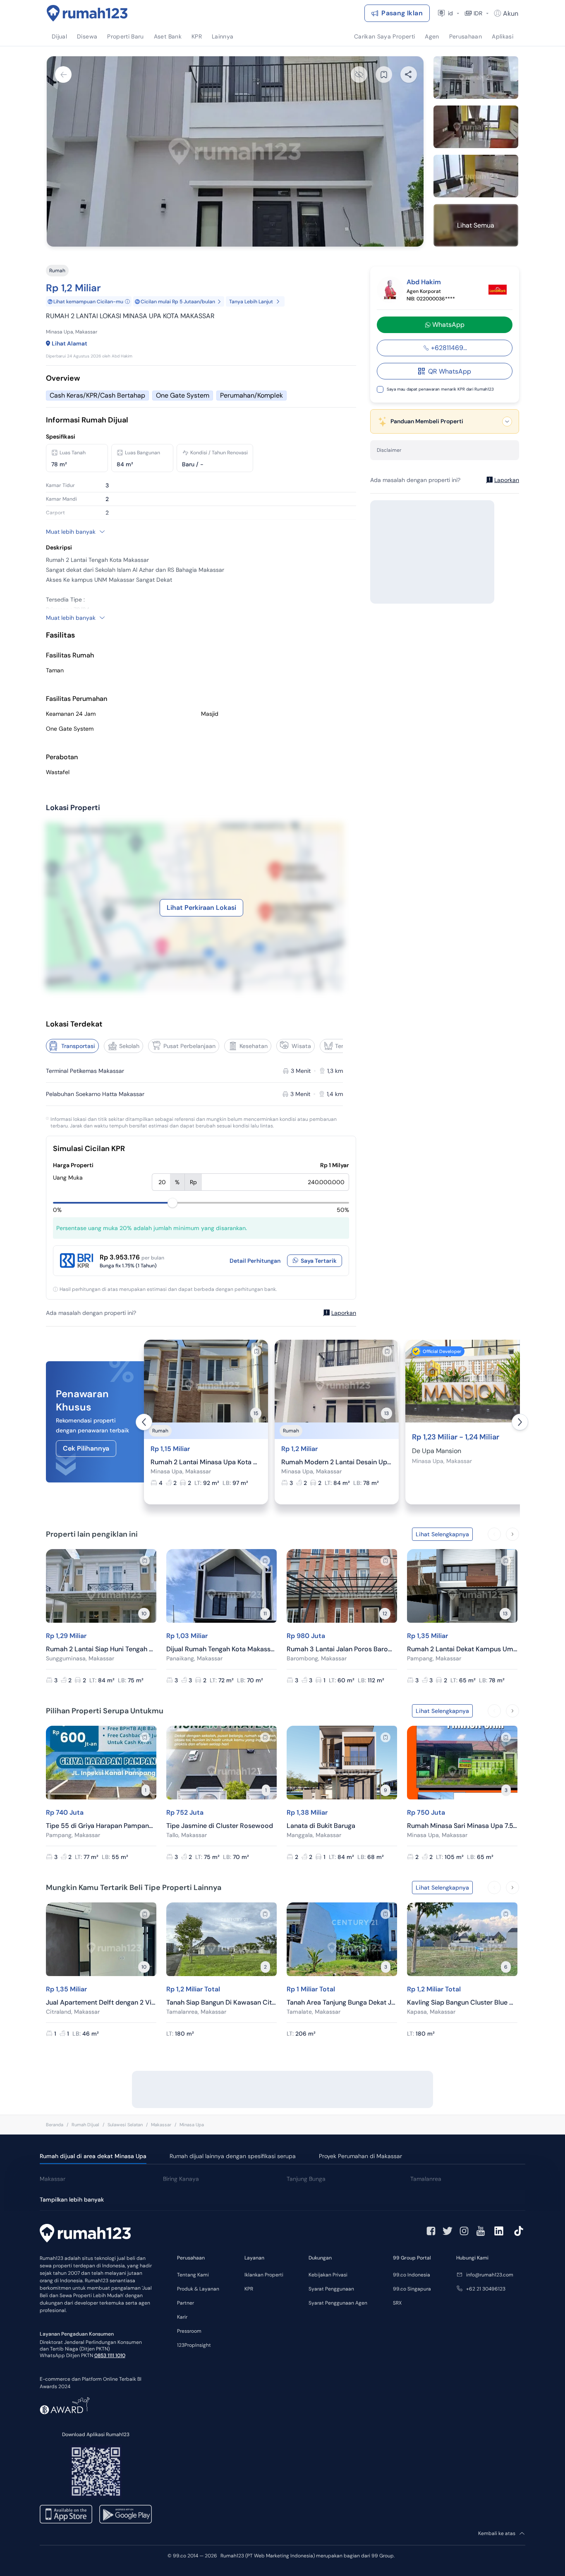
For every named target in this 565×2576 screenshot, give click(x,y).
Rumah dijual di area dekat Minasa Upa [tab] (93, 2156)
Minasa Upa (192, 2125)
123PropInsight (194, 2345)
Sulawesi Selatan (125, 2125)
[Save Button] (384, 74)
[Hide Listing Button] (359, 74)
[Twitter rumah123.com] (448, 2231)
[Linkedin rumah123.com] (499, 2231)
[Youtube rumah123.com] (481, 2231)
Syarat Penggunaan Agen (338, 2303)
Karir (182, 2317)
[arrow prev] (144, 1422)
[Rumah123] (87, 13)
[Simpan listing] (256, 1351)
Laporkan (344, 1313)
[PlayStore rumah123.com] (126, 2514)
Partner (186, 2303)
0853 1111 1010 (110, 2355)
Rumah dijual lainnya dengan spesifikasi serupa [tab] (233, 2156)
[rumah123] (85, 2234)
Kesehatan (254, 1046)
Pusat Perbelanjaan (189, 1046)
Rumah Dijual (85, 2125)
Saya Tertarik (319, 1261)
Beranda (55, 2125)
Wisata (301, 1046)
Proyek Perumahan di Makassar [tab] (360, 2156)
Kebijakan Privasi (328, 2275)
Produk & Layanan (198, 2289)
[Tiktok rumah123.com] (519, 2231)
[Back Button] (63, 74)
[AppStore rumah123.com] (66, 2514)
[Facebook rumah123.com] (431, 2231)
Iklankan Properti (264, 2275)
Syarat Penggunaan (331, 2289)
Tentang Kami (193, 2275)
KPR (249, 2289)
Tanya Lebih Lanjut (251, 302)
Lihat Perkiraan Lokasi (201, 908)
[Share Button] (409, 74)
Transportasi (78, 1046)
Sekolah (129, 1046)
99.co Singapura (412, 2289)
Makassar (161, 2125)
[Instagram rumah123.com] (464, 2231)
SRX (397, 2303)
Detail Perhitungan (255, 1261)
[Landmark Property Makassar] (498, 290)
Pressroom (189, 2331)
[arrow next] (520, 1422)
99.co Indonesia (412, 2275)
